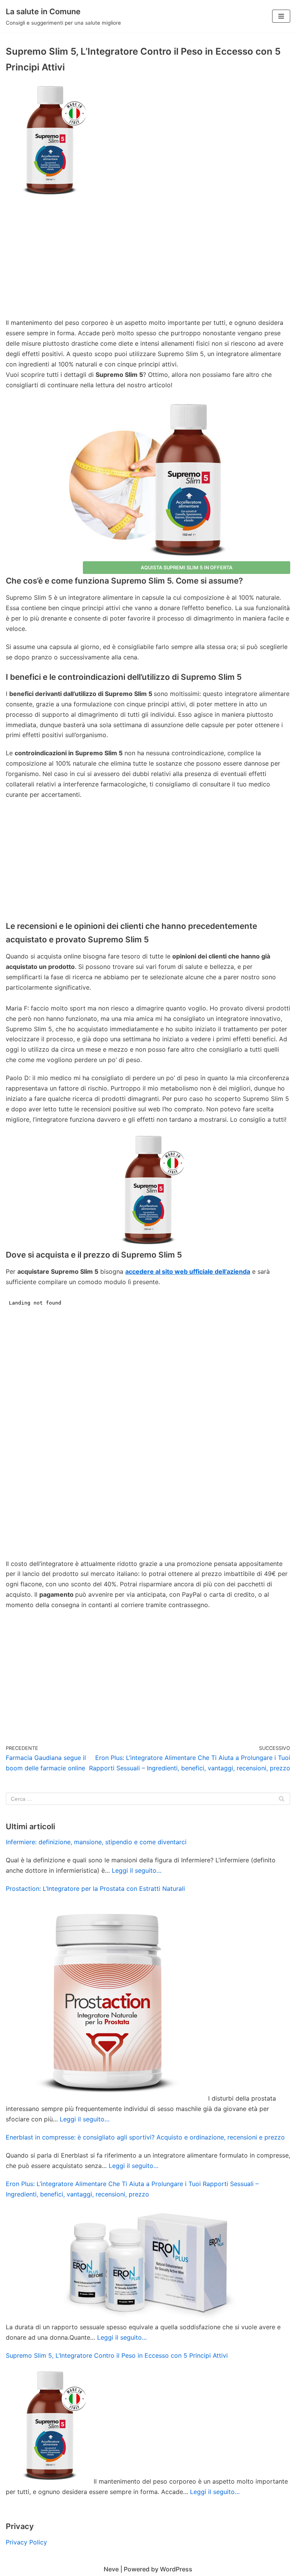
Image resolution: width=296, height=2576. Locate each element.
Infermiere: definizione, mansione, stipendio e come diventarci (96, 1842)
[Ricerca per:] (148, 1799)
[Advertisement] (148, 260)
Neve (111, 2569)
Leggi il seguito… (137, 1870)
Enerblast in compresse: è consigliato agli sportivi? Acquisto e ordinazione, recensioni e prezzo (145, 2137)
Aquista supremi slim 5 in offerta (187, 568)
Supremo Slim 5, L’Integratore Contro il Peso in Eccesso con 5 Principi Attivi (117, 2355)
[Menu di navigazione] (281, 16)
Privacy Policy (26, 2542)
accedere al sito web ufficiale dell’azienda (188, 1271)
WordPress (176, 2569)
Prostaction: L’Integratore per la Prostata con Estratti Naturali (95, 1889)
